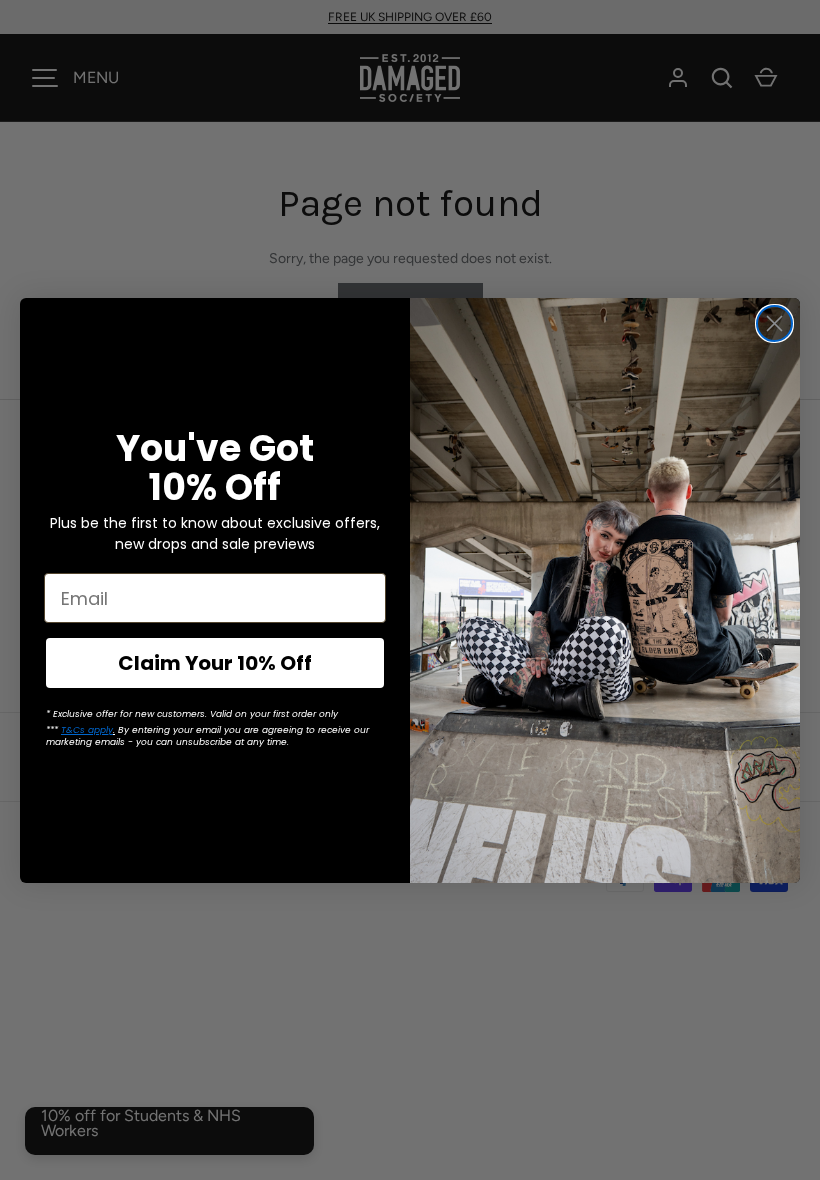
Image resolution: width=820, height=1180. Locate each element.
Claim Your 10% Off (215, 663)
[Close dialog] (774, 323)
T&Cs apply (87, 730)
